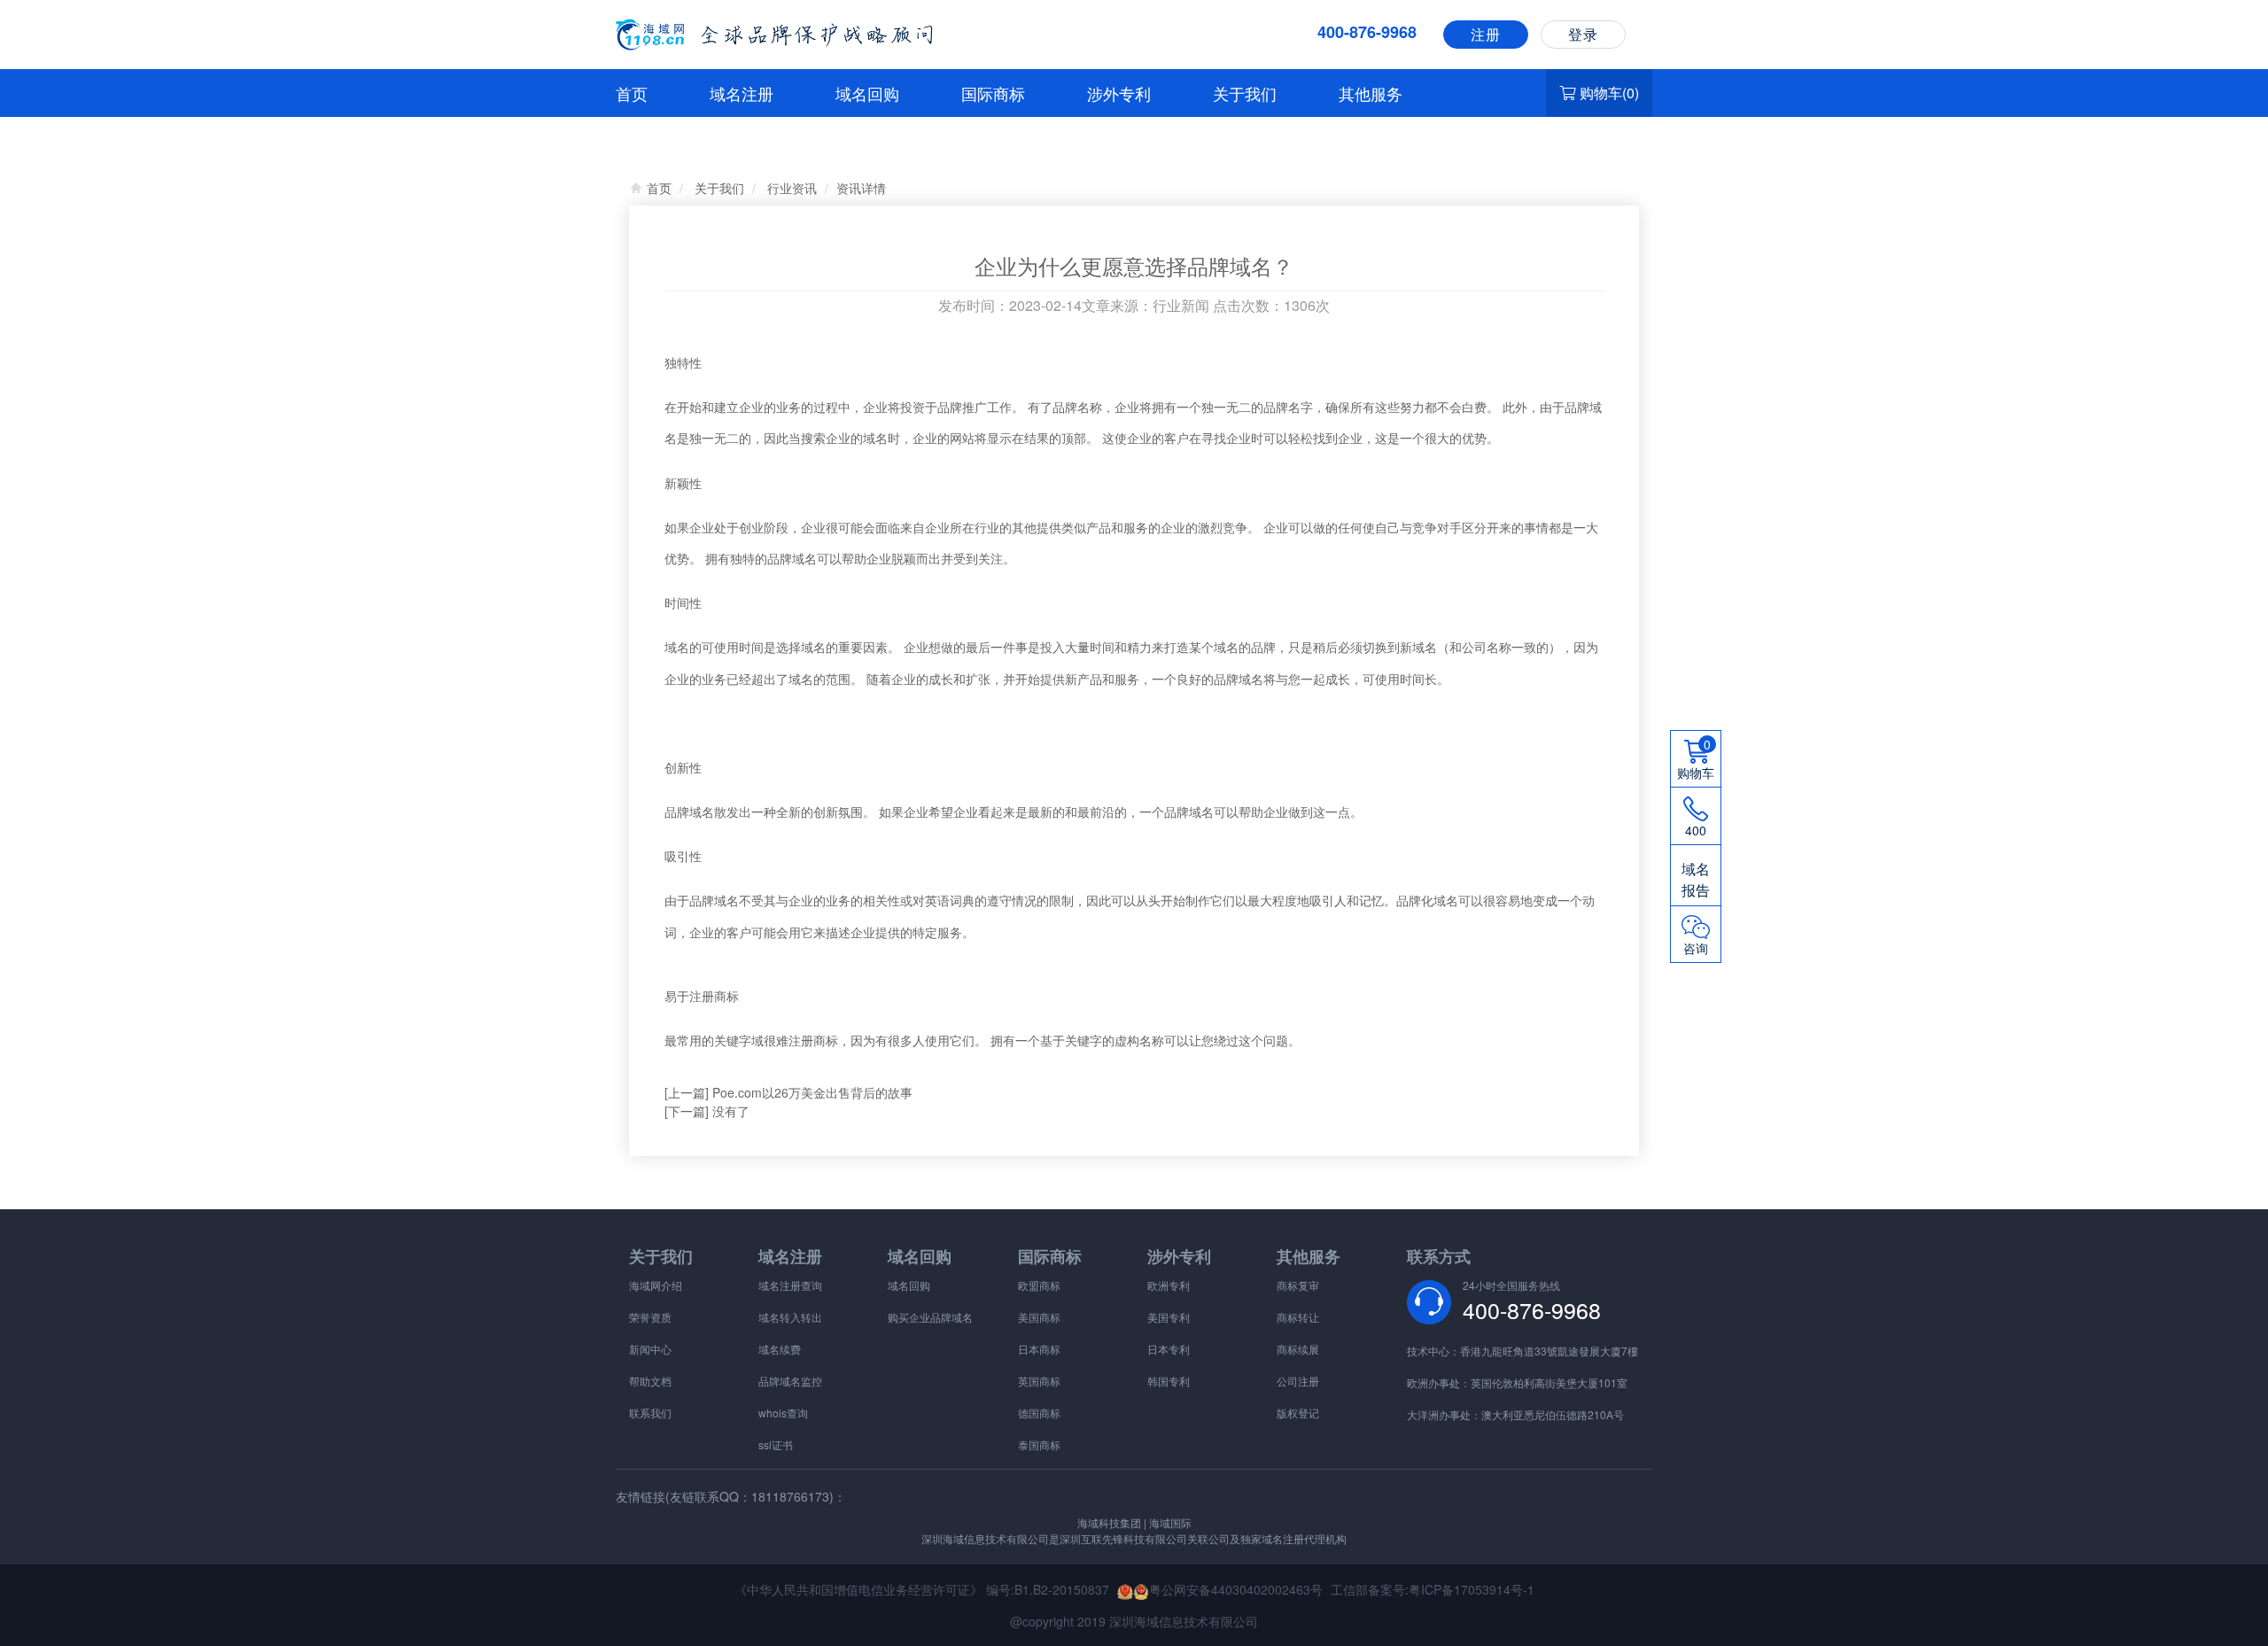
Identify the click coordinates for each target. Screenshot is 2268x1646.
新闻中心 (650, 1349)
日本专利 (1169, 1349)
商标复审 (1298, 1285)
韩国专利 (1169, 1381)
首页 (632, 93)
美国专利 (1169, 1317)
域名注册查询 (790, 1285)
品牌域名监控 (790, 1381)
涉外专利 (1119, 93)
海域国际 (1169, 1522)
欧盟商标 (1039, 1285)
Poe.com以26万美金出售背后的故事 (812, 1092)
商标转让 (1298, 1317)
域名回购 (867, 93)
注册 (1486, 34)
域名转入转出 (790, 1317)
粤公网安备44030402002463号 (1236, 1589)
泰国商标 (1039, 1444)
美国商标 (1039, 1317)
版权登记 (1298, 1413)
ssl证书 (776, 1444)
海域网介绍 (656, 1285)
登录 (1583, 34)
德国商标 (1039, 1413)
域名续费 (780, 1349)
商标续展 (1298, 1349)
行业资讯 (792, 188)
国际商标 (993, 93)
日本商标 (1039, 1349)
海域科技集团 (1109, 1522)
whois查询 (783, 1413)
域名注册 (742, 93)
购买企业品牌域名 (930, 1317)
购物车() (1609, 93)
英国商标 (1039, 1381)
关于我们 (1245, 93)
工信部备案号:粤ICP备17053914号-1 (1433, 1589)
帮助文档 (650, 1381)
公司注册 (1298, 1381)
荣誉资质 (650, 1317)
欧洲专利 (1169, 1285)
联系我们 (650, 1413)
